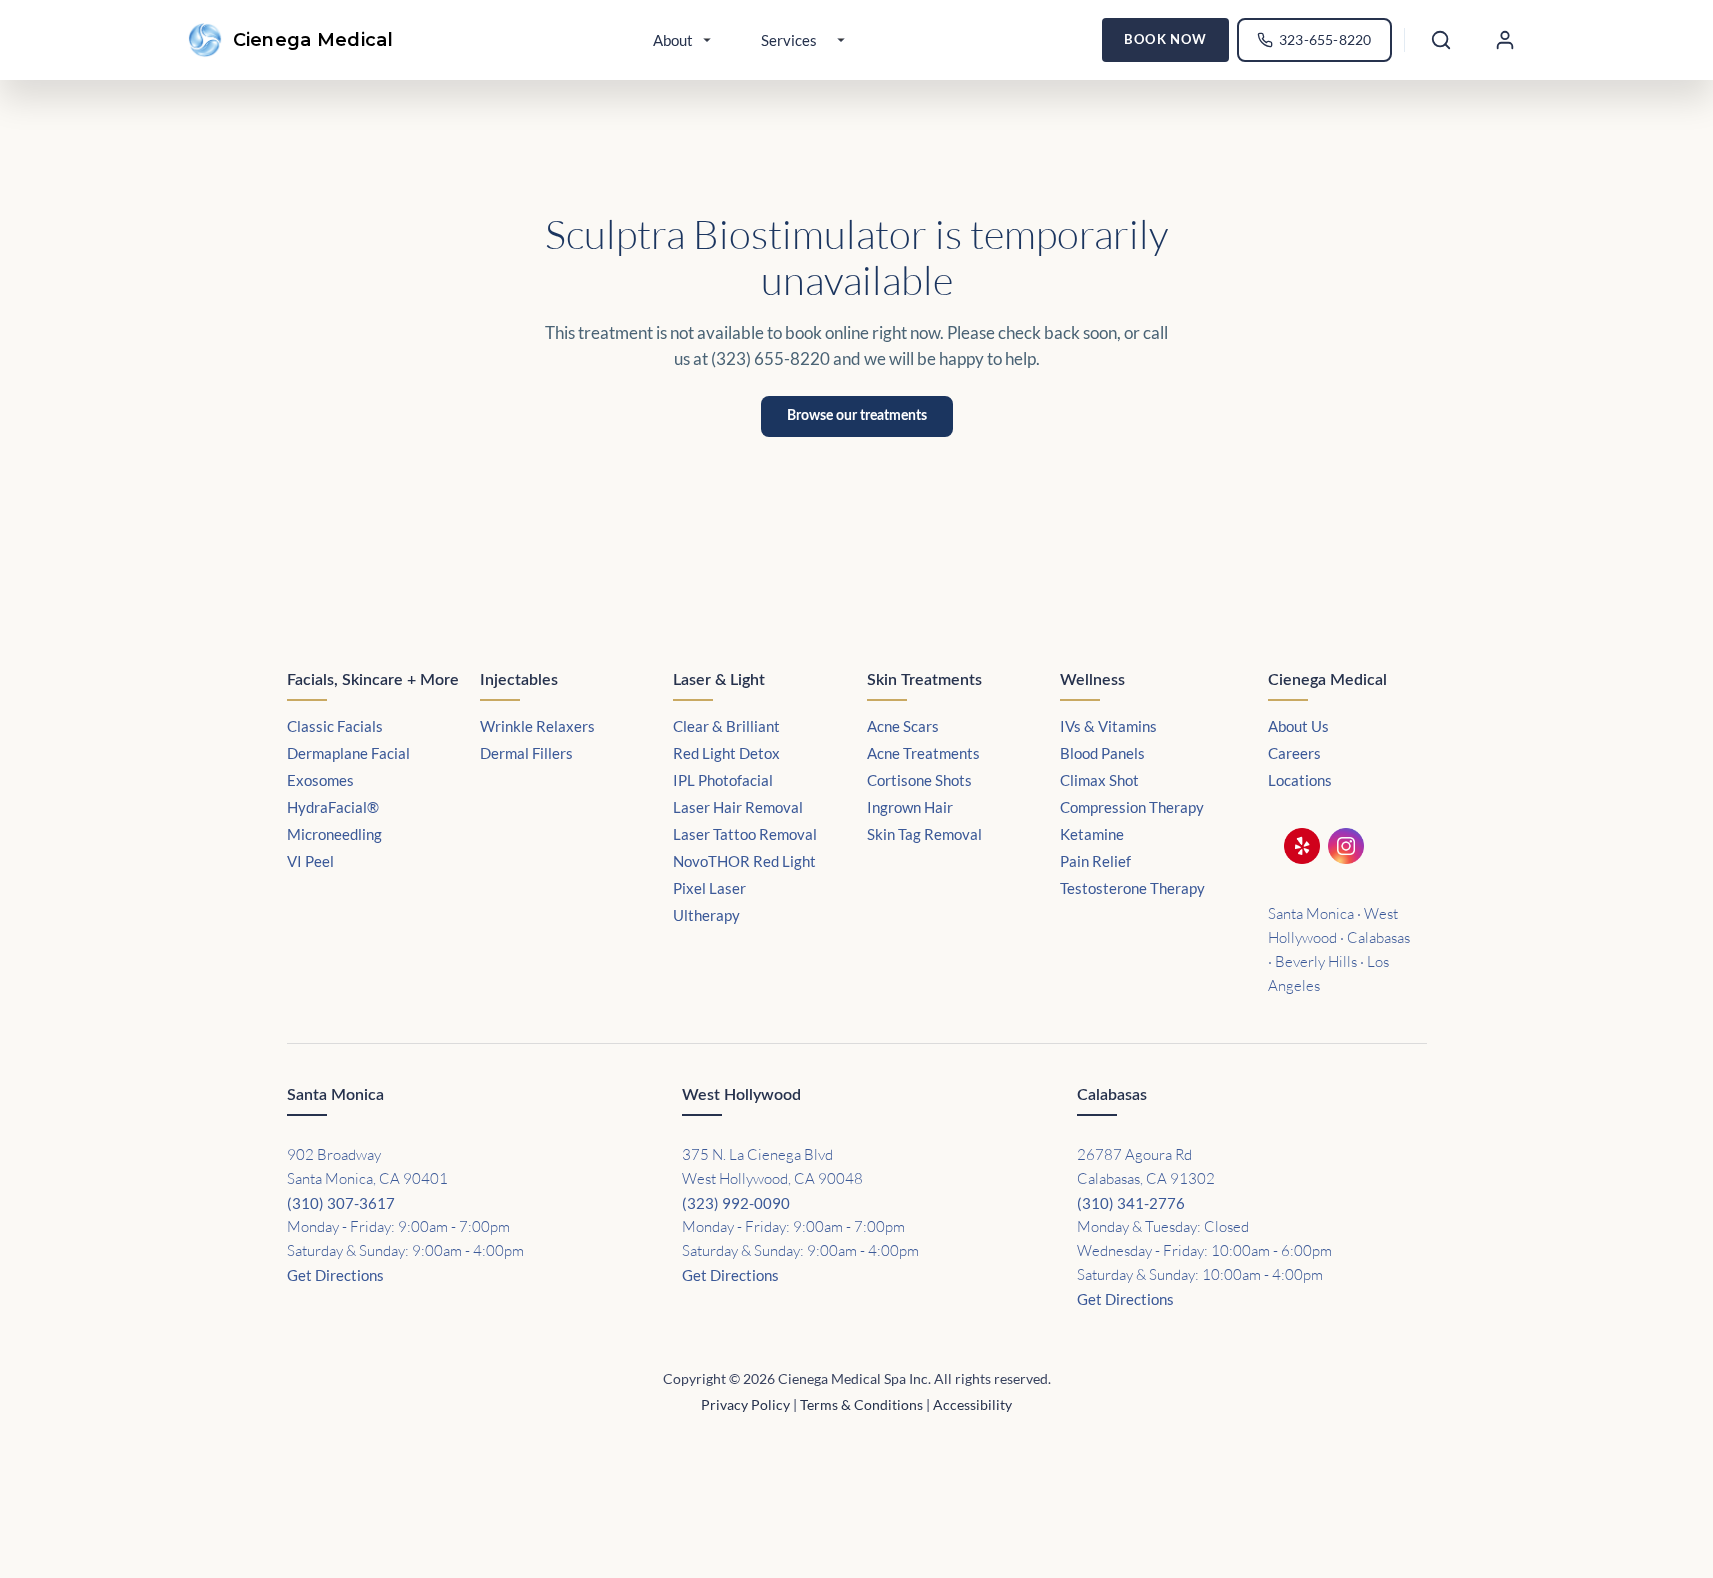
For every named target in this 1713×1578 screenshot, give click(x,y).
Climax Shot (1099, 780)
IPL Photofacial (723, 780)
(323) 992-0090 (736, 1203)
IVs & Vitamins (1108, 726)
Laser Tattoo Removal (745, 834)
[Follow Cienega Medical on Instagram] (1352, 850)
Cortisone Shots (919, 780)
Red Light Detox (726, 753)
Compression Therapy (1132, 807)
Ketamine (1092, 834)
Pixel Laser (709, 888)
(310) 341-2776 (1131, 1203)
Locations (1300, 780)
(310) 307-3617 (341, 1203)
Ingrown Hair (910, 807)
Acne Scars (903, 726)
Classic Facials (335, 726)
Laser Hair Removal (738, 807)
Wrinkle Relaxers (537, 726)
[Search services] (1441, 40)
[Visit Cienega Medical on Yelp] (1308, 850)
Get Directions (335, 1275)
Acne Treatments (923, 753)
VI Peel (310, 861)
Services (789, 40)
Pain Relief (1095, 861)
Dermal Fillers (526, 753)
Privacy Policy (745, 1404)
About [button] (673, 40)
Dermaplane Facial (348, 753)
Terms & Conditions (861, 1404)
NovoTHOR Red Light (744, 861)
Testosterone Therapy (1132, 888)
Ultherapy (706, 915)
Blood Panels (1102, 753)
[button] (1505, 40)
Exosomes (320, 780)
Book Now (1165, 40)
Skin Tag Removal (924, 834)
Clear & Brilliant (726, 726)
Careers (1294, 753)
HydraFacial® (333, 807)
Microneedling (334, 834)
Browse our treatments (857, 416)
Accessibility (972, 1404)
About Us (1298, 726)
